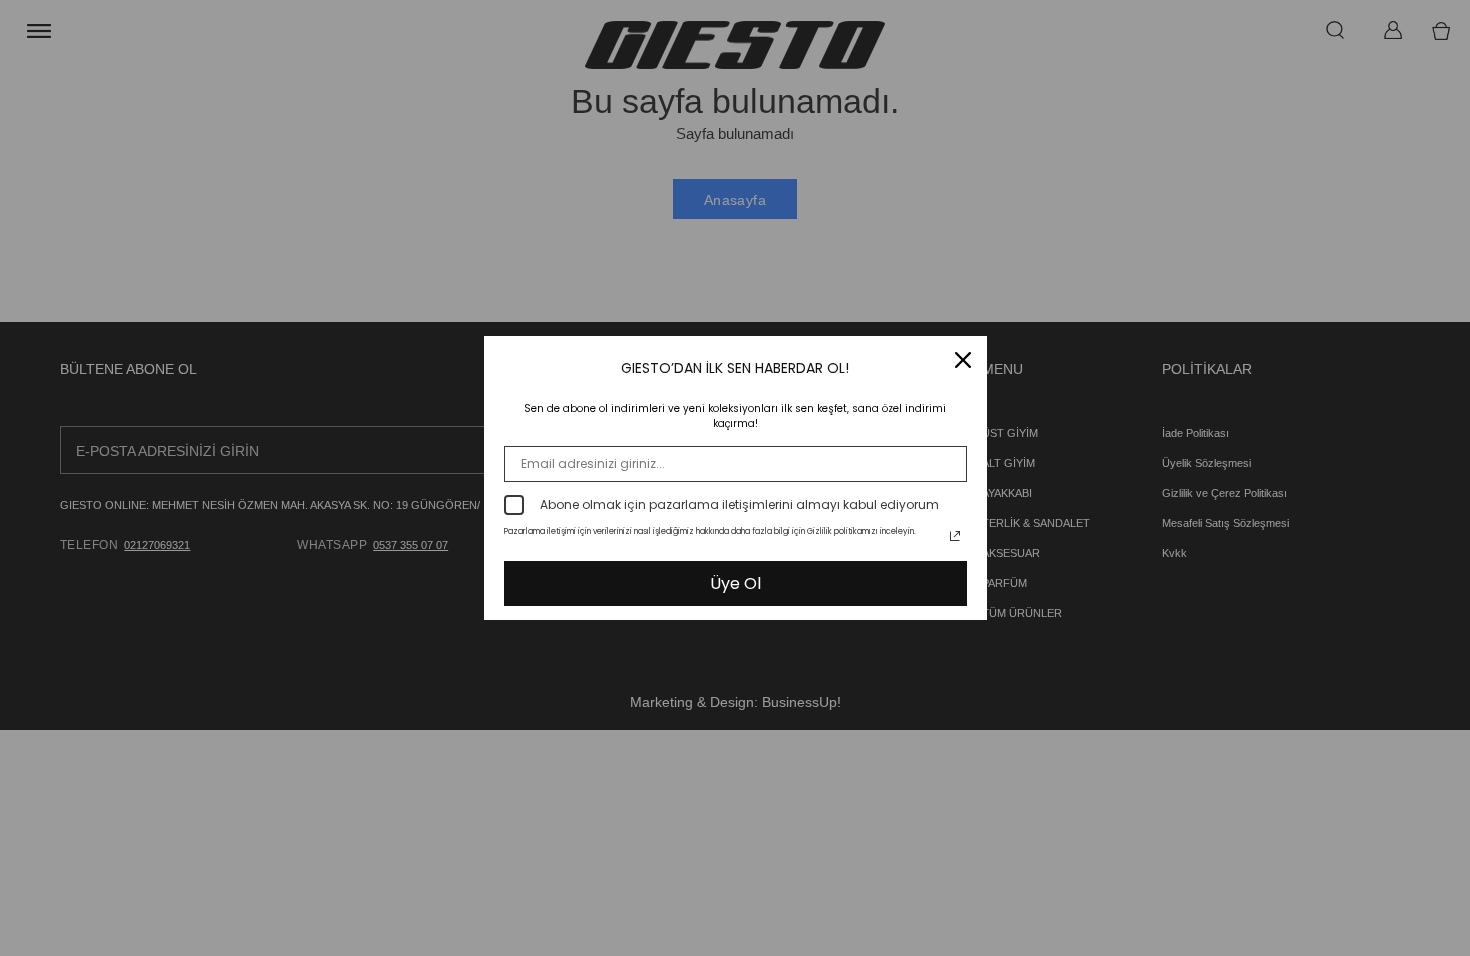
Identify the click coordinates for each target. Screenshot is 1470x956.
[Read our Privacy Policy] (955, 536)
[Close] (963, 360)
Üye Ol (735, 583)
